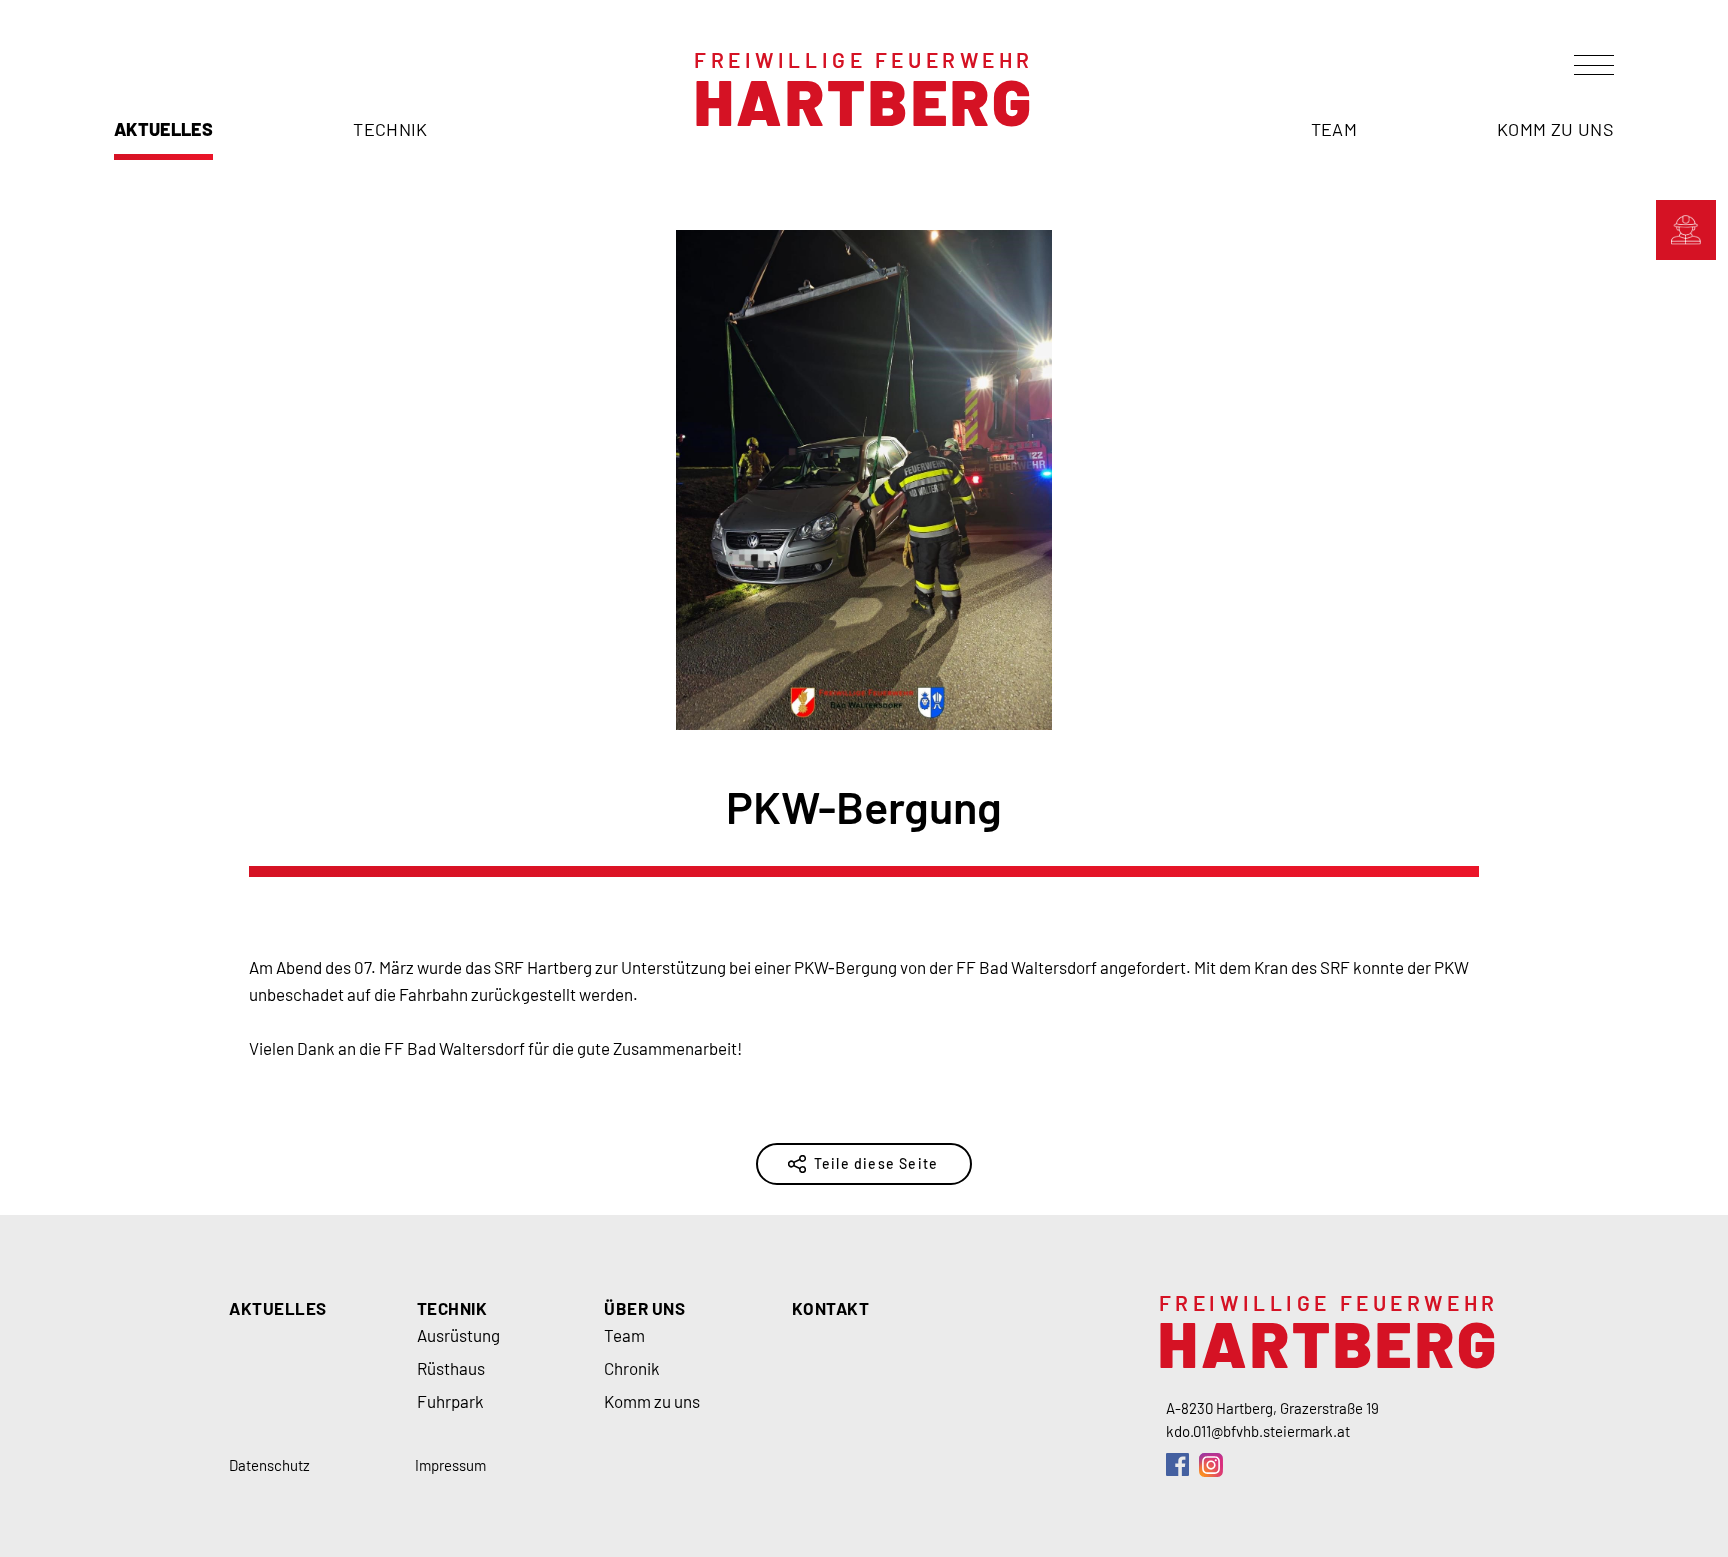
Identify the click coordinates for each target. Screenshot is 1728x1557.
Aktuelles (163, 129)
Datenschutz (269, 1465)
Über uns (644, 1308)
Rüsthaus (451, 1368)
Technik (390, 129)
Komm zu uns (1555, 129)
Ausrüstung (458, 1335)
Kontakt (831, 1308)
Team (1334, 129)
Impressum (450, 1465)
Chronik (632, 1368)
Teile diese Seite (876, 1163)
